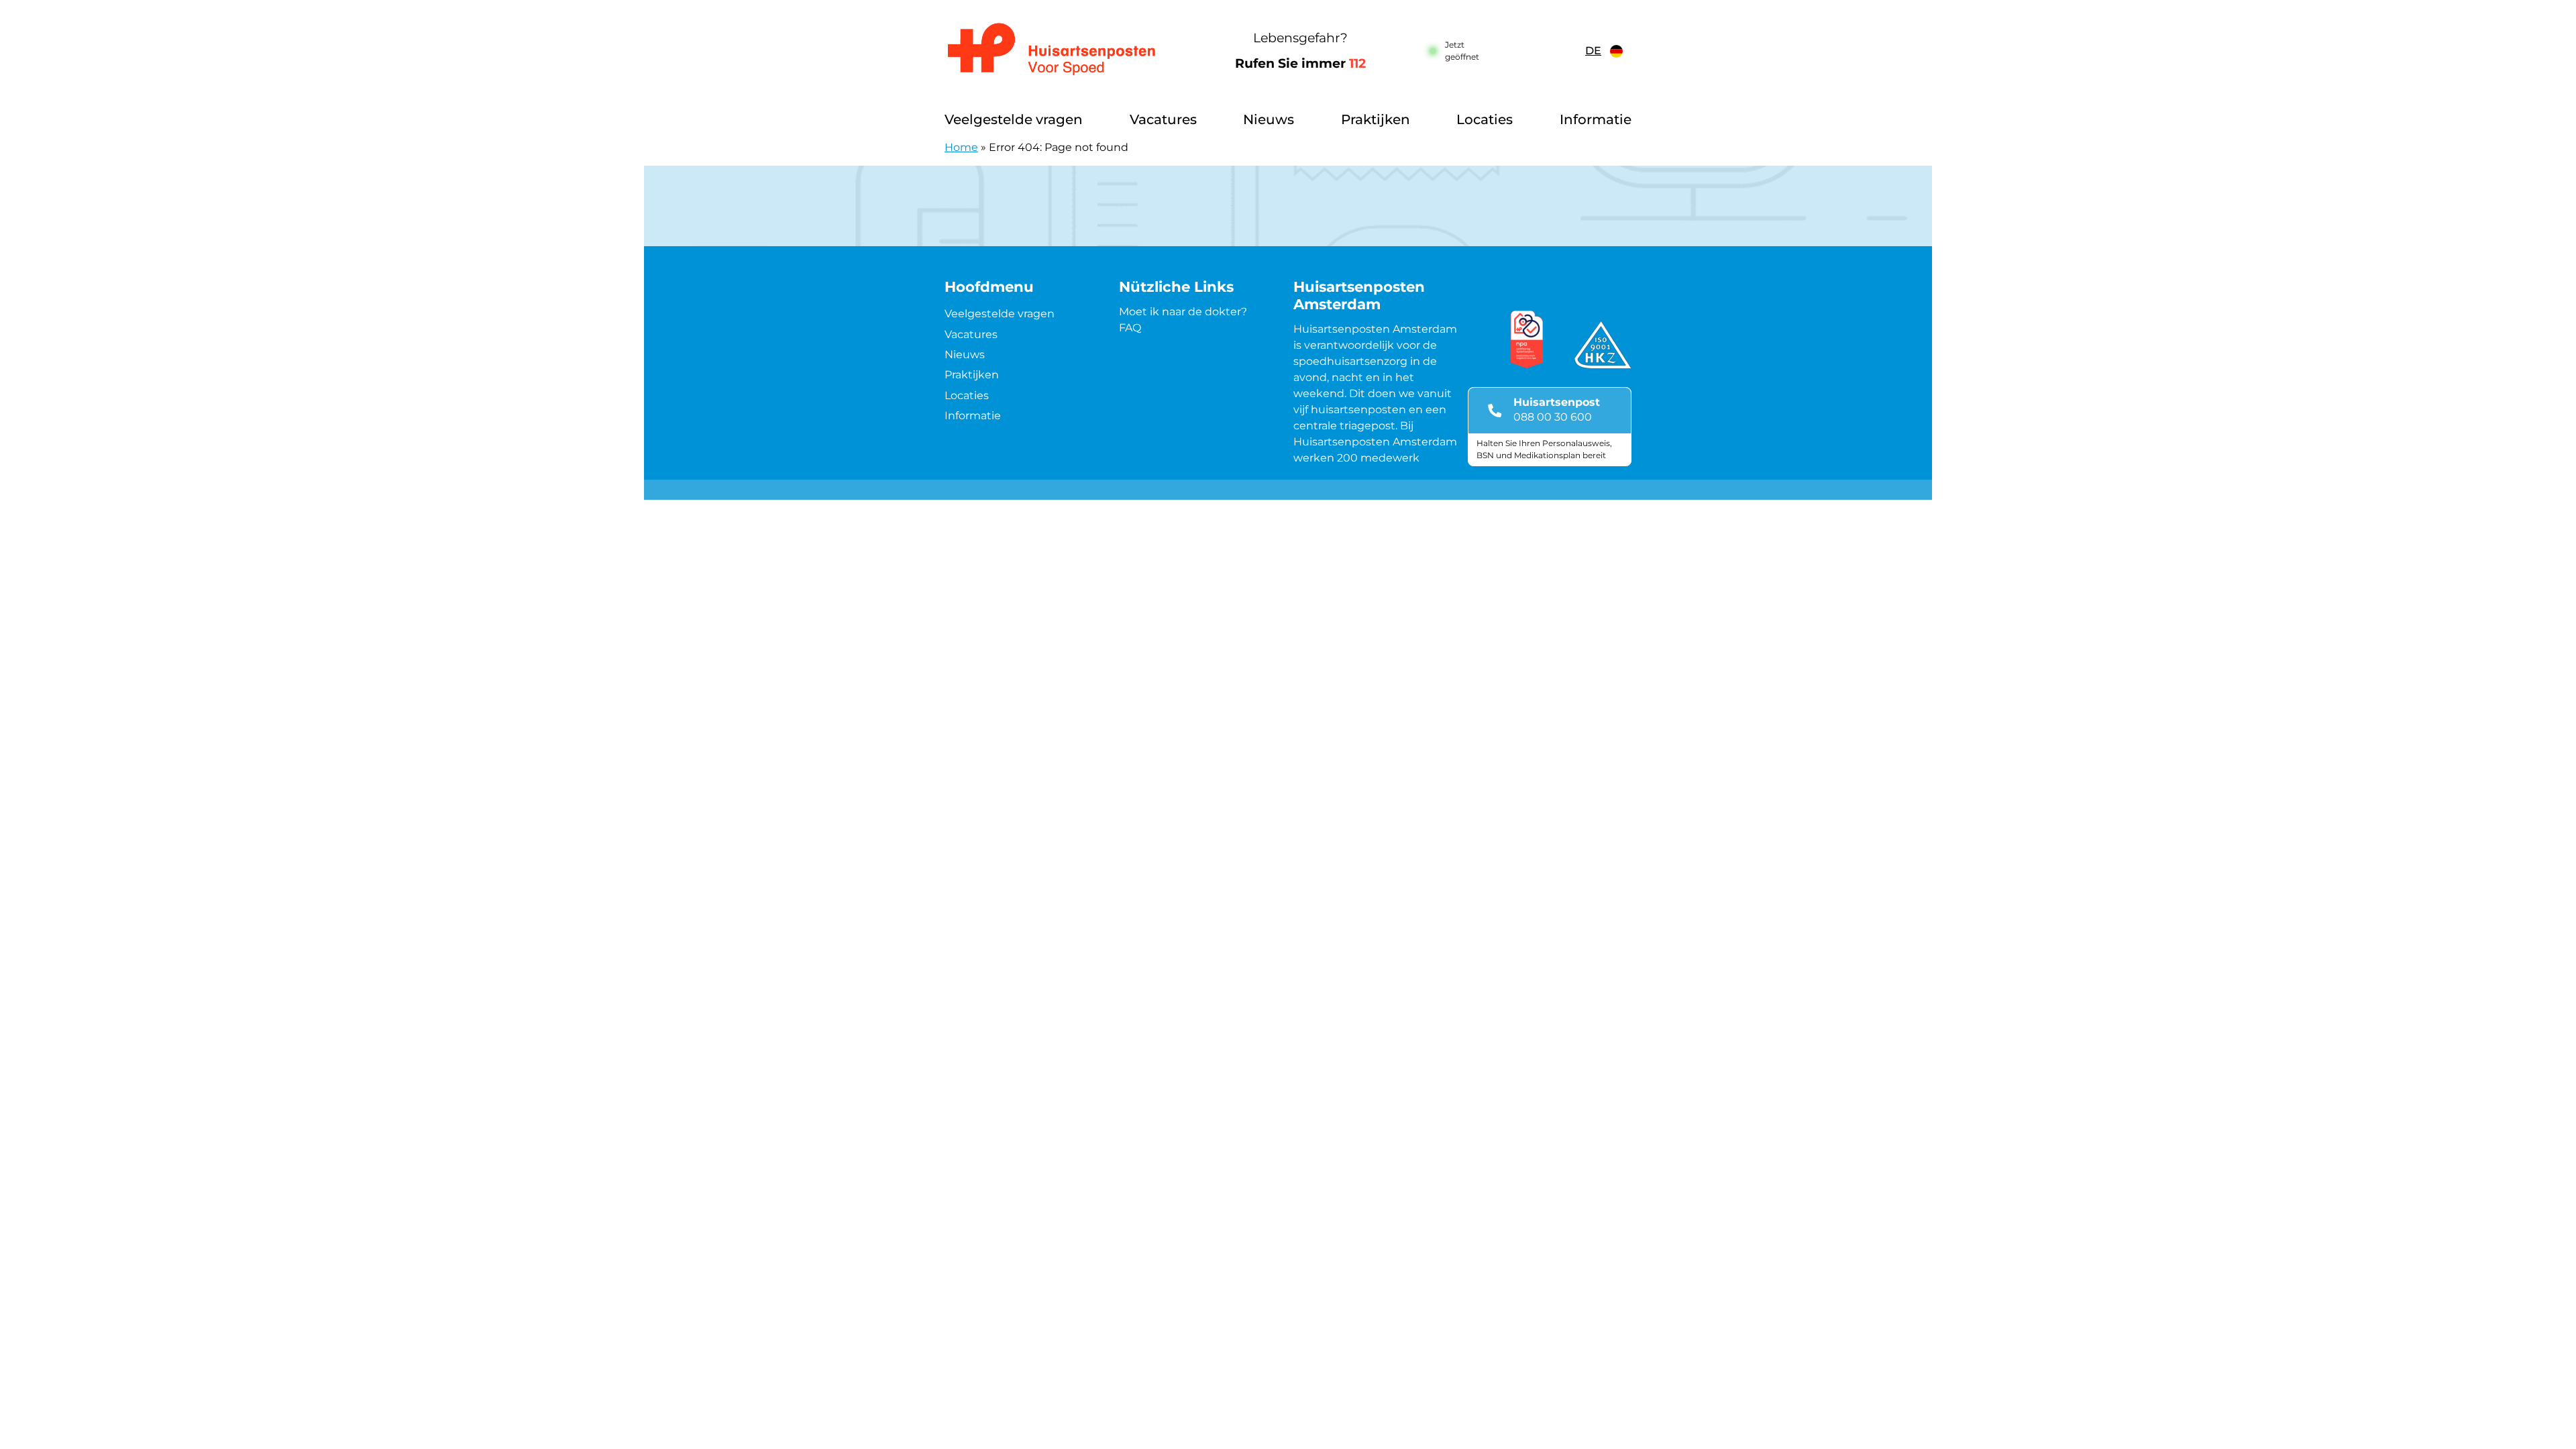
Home (961, 147)
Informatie (1596, 119)
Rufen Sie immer (1300, 63)
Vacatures (1163, 119)
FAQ (1130, 328)
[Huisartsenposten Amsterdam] (1063, 51)
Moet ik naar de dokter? (1183, 312)
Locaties (1485, 119)
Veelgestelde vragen (1014, 119)
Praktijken (1376, 119)
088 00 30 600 (1553, 417)
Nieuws (1269, 119)
